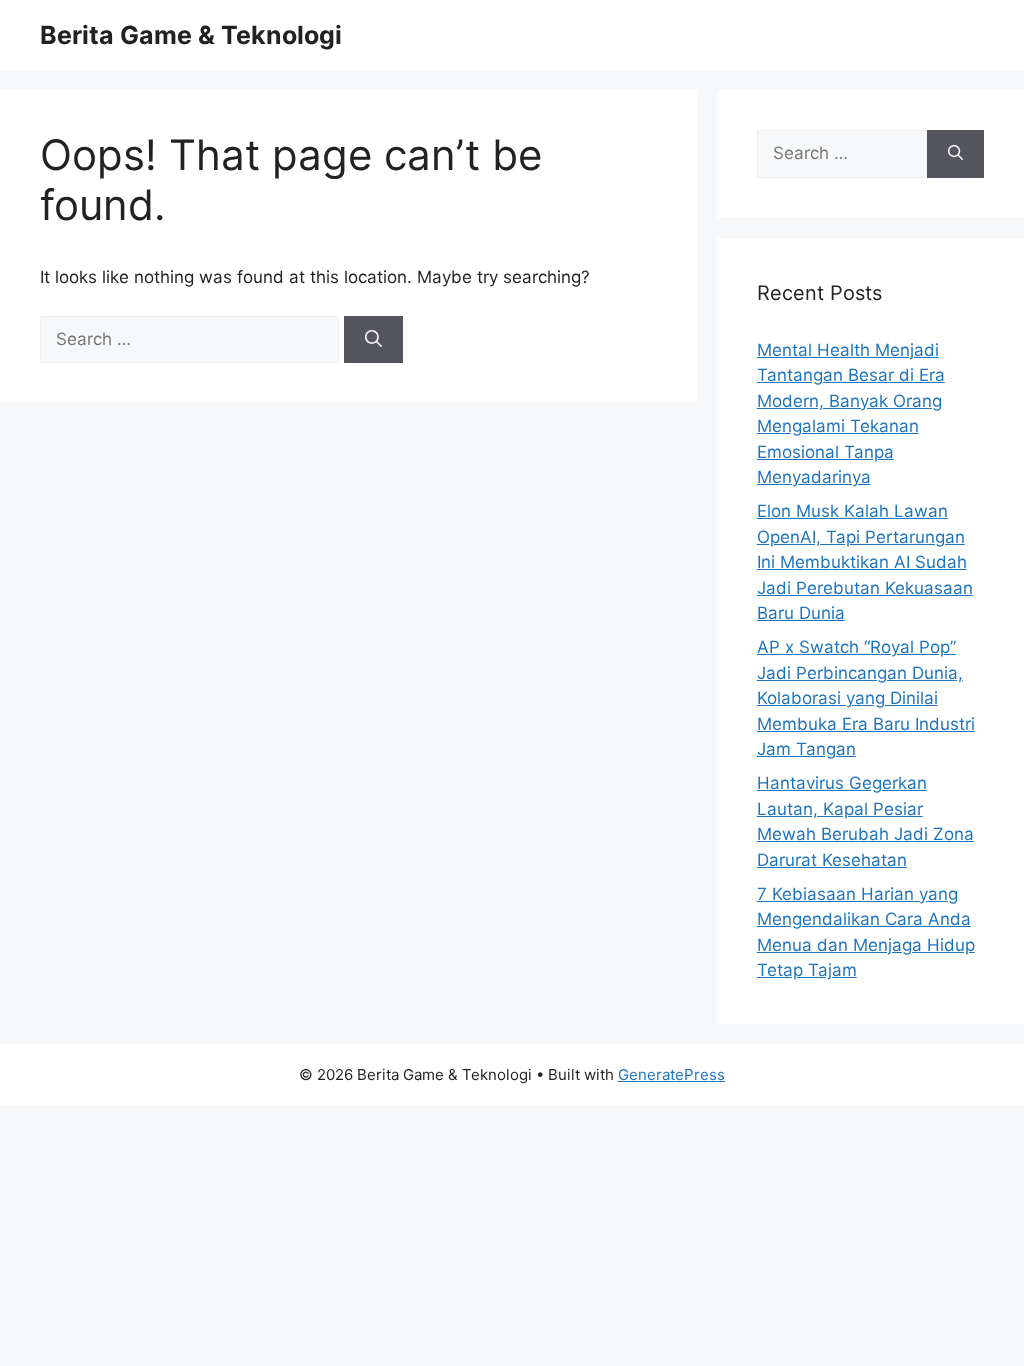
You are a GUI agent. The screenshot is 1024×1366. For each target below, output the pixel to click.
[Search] (373, 340)
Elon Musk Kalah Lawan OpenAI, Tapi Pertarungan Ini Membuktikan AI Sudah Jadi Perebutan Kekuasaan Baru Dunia (865, 562)
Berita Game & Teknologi (191, 35)
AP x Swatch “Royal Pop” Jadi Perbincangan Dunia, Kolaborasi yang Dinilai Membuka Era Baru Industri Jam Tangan (866, 698)
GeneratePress (671, 1074)
